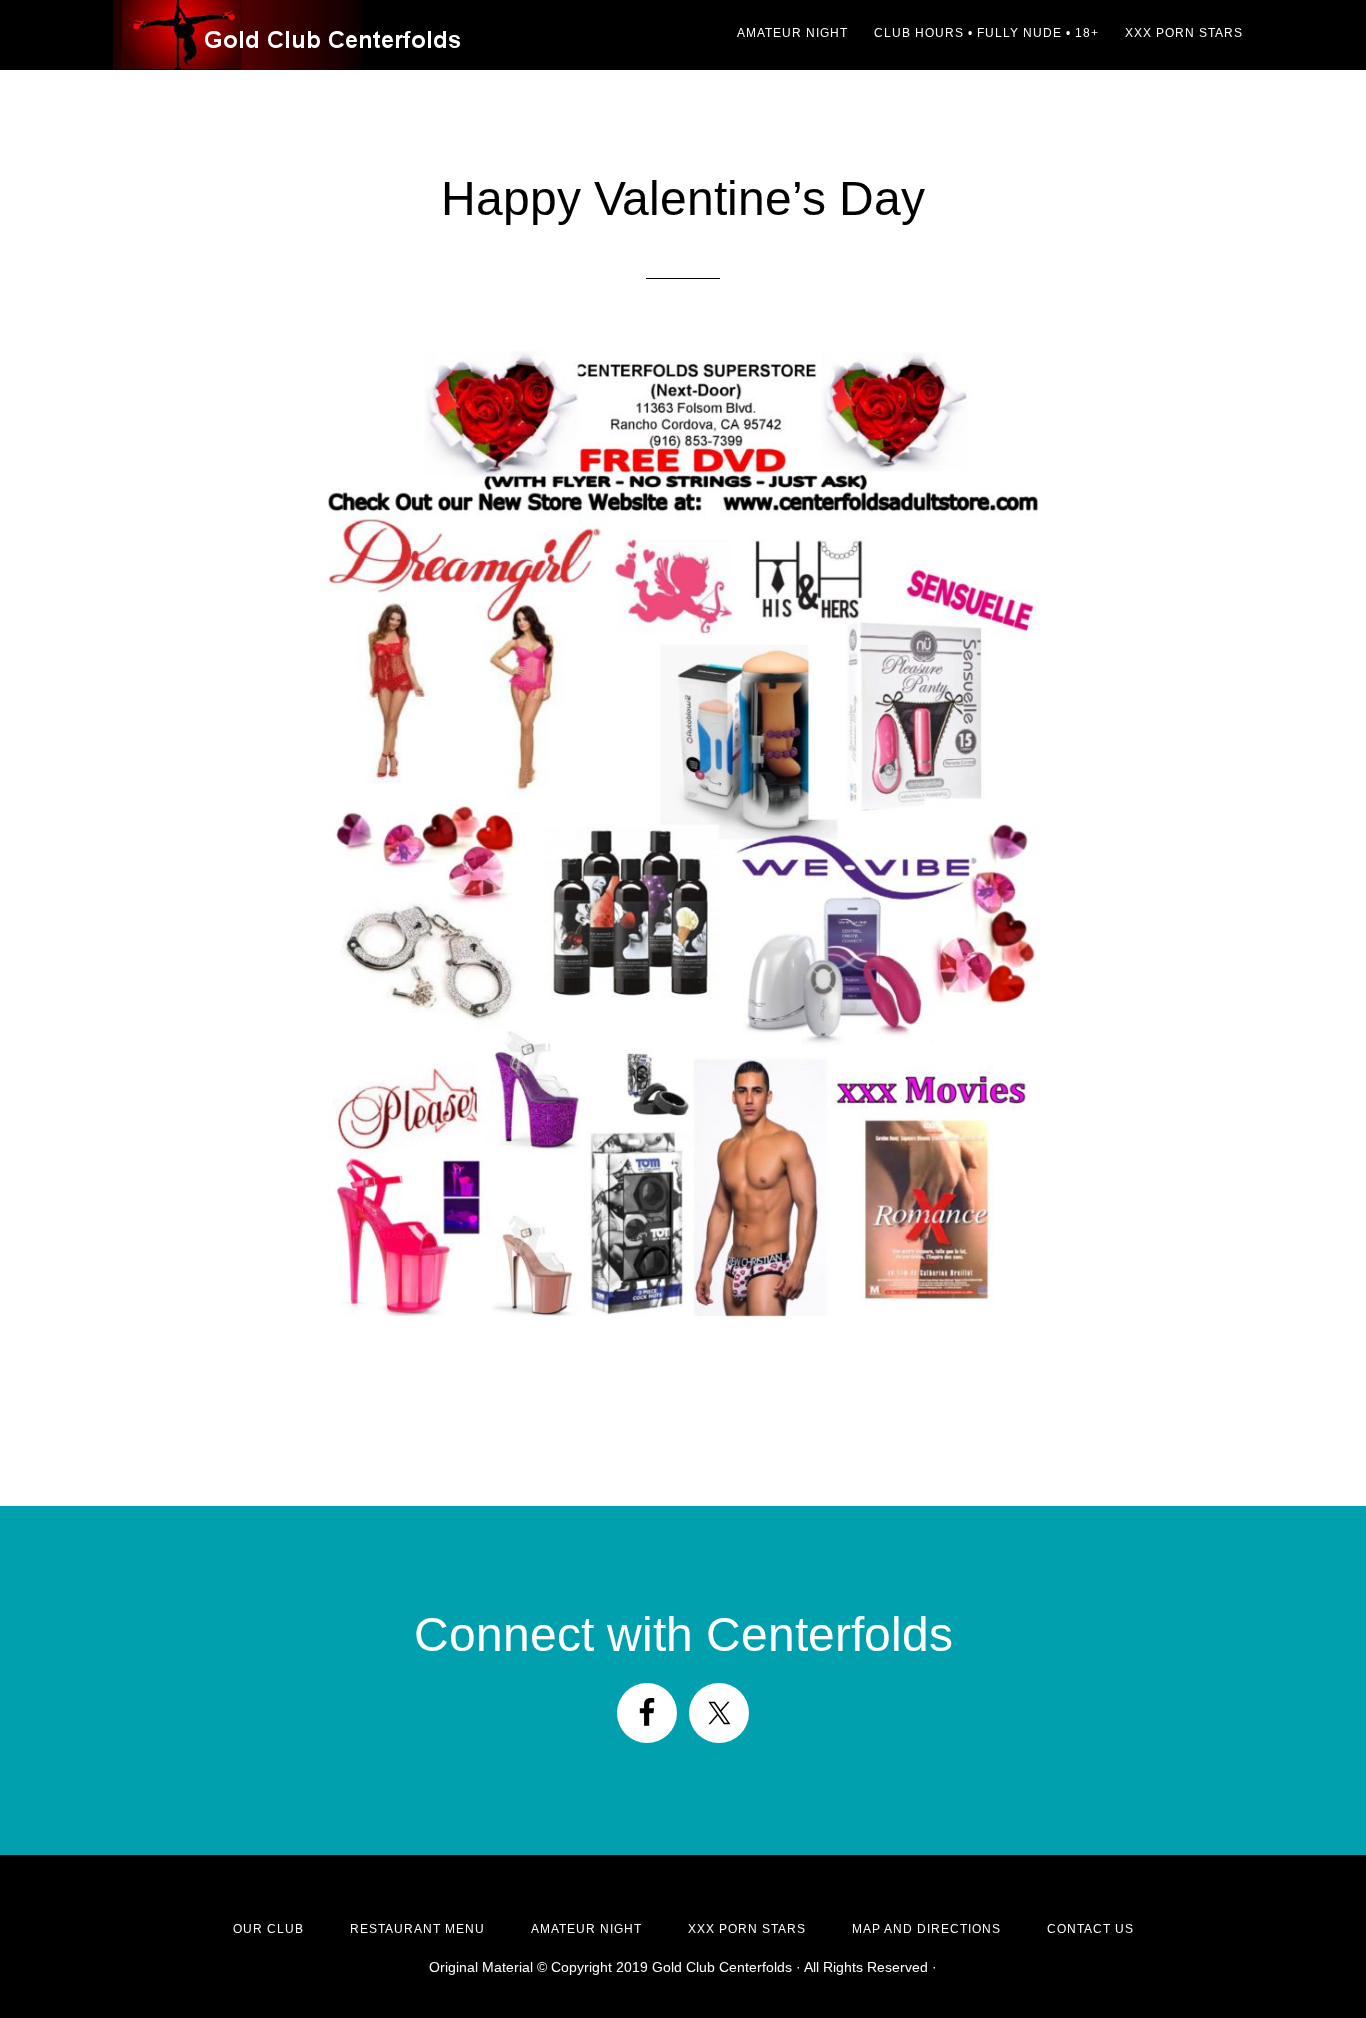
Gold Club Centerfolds (293, 35)
